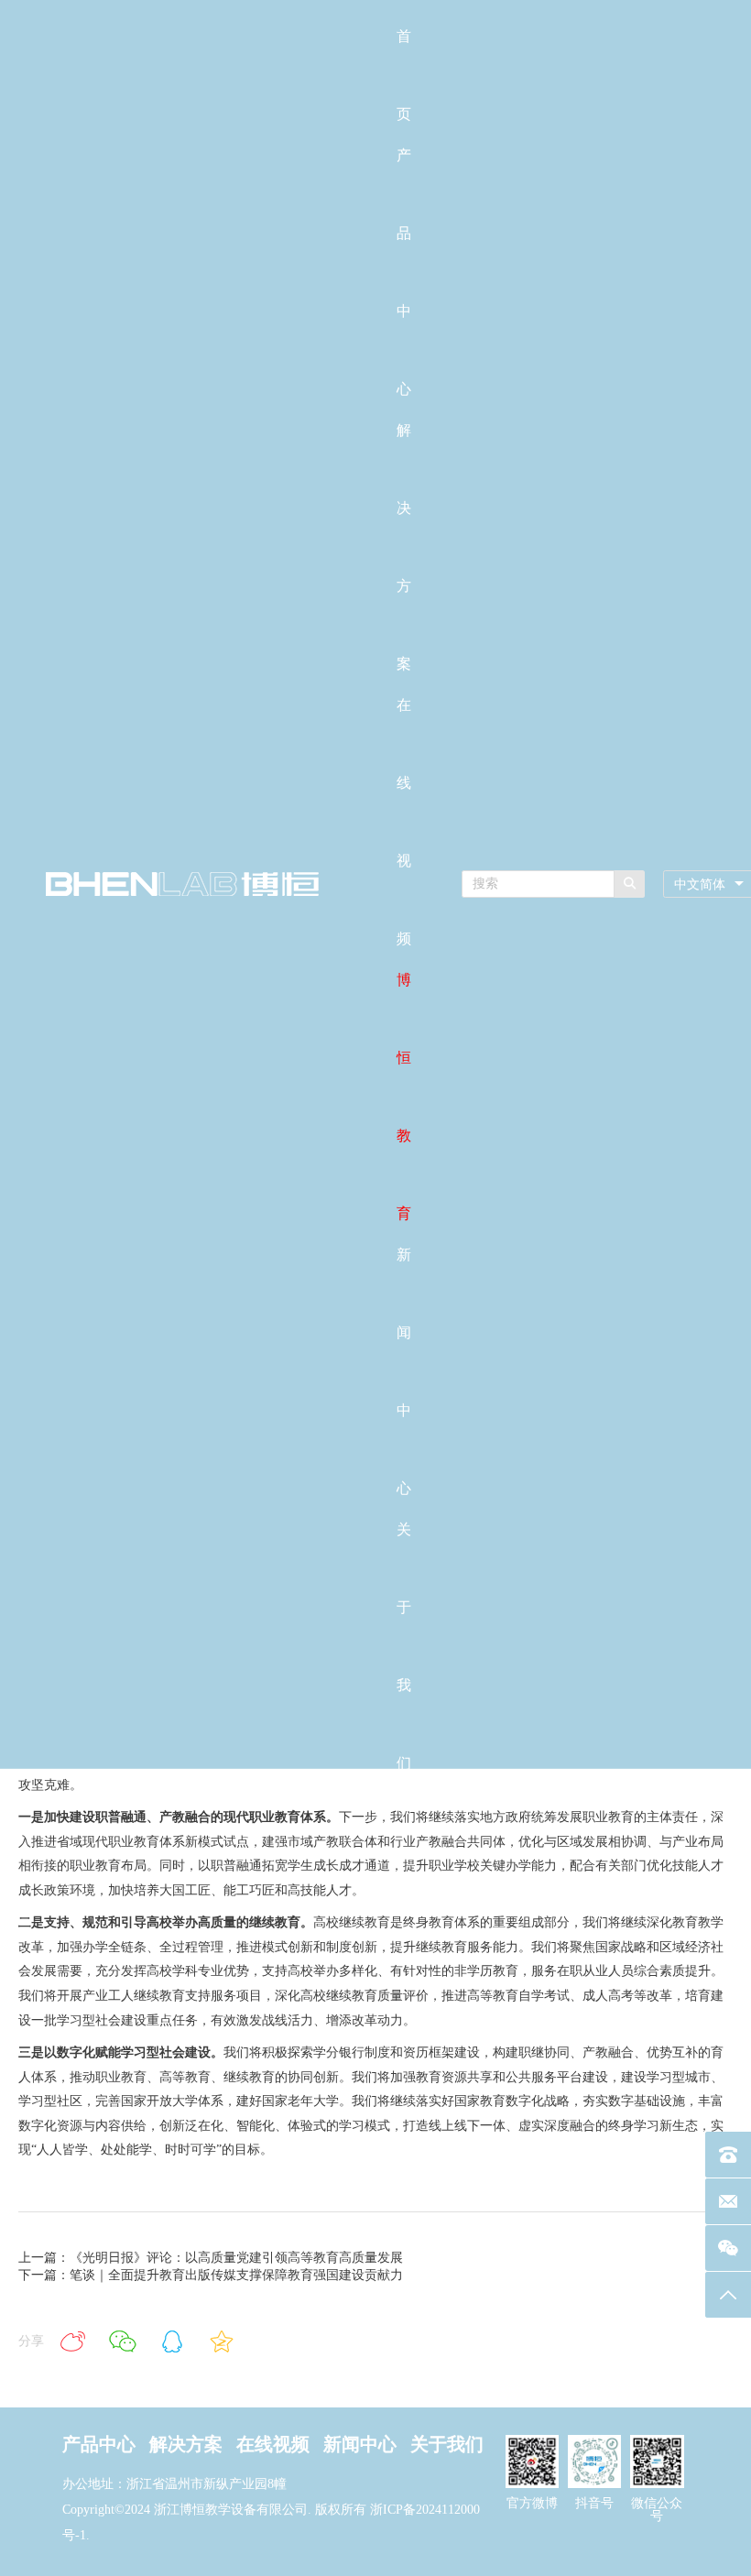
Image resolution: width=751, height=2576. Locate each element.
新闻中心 (360, 2444)
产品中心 (99, 2444)
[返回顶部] (728, 2295)
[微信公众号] (728, 2248)
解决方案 (186, 2444)
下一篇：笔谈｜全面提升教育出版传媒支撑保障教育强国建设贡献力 (211, 2275)
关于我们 (447, 2444)
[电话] (728, 2155)
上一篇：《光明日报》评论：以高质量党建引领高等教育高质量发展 (211, 2258)
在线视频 (273, 2444)
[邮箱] (728, 2201)
